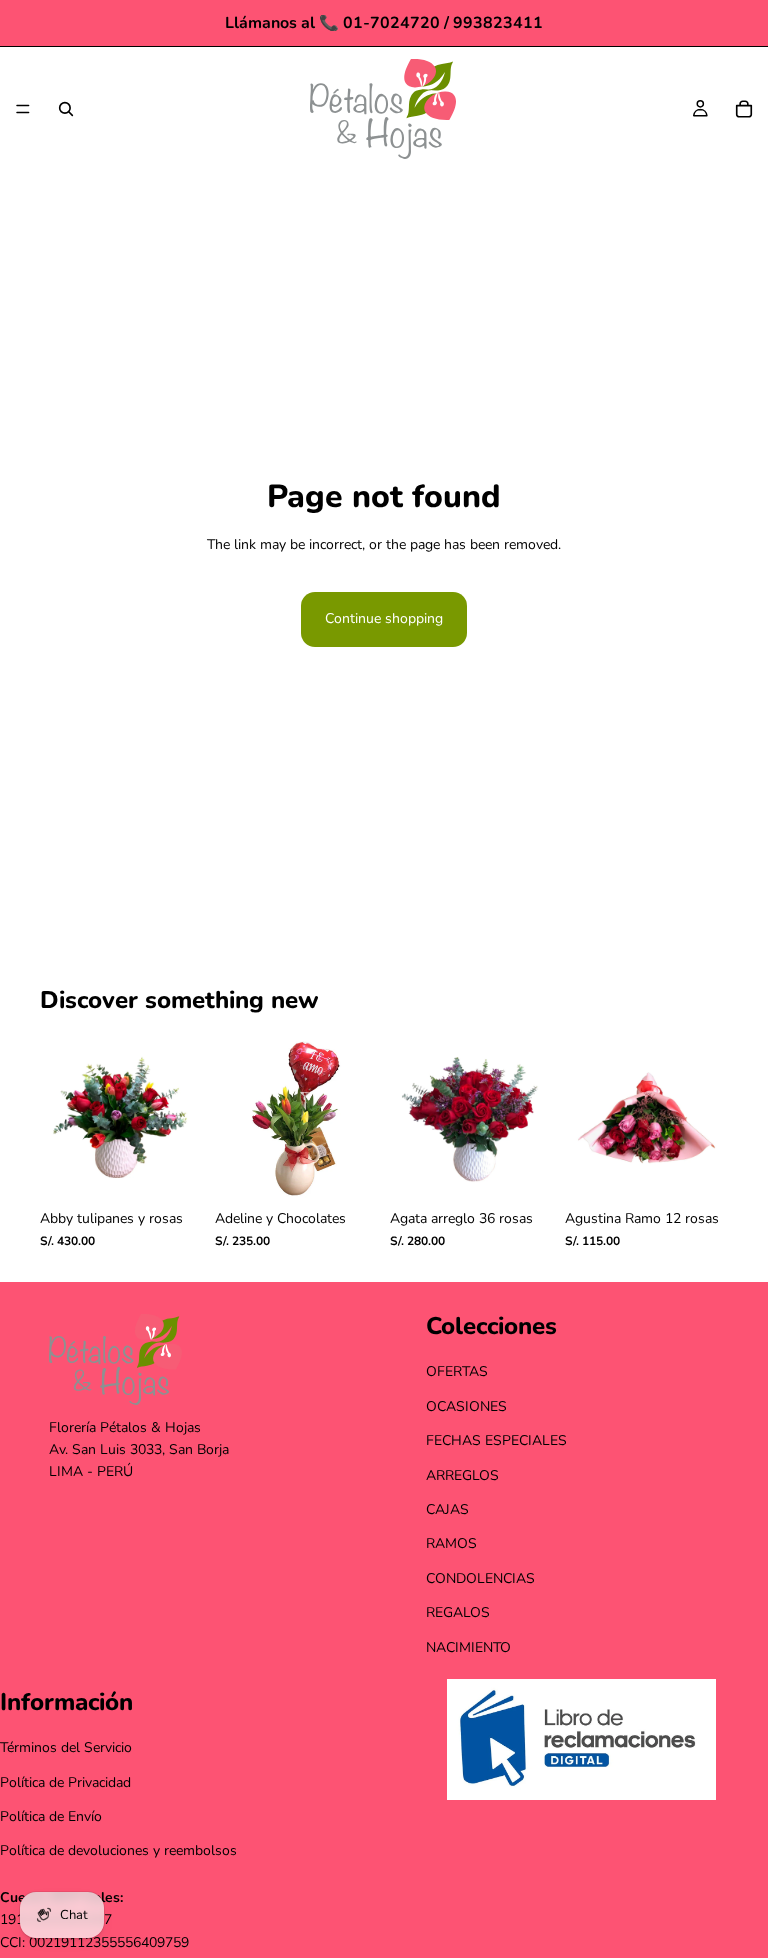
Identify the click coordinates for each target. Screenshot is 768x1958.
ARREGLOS (462, 1475)
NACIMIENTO (468, 1647)
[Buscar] (66, 109)
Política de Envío (51, 1816)
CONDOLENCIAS (480, 1578)
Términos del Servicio (66, 1748)
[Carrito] (744, 109)
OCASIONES (466, 1406)
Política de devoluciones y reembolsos (118, 1851)
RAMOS (451, 1544)
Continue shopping (384, 618)
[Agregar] (172, 1169)
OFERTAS (457, 1372)
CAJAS (447, 1509)
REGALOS (458, 1612)
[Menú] (23, 109)
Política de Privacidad (65, 1782)
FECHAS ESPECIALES (496, 1441)
